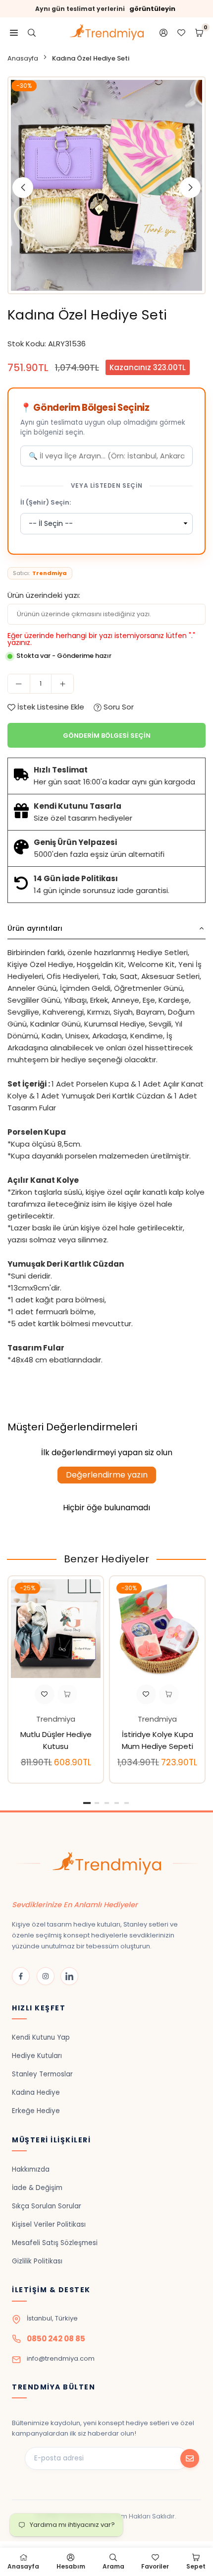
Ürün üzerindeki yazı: (44, 595)
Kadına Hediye (36, 2093)
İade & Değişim (37, 2188)
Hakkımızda (31, 2169)
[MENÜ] (14, 32)
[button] (190, 188)
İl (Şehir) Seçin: (46, 502)
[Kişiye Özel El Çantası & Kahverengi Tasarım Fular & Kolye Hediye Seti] (56, 1628)
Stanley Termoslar (42, 2074)
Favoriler (155, 2566)
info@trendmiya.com (61, 2358)
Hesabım (71, 2566)
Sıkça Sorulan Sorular (47, 2206)
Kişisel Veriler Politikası (49, 2224)
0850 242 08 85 (56, 2339)
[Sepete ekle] (67, 1694)
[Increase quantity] (62, 684)
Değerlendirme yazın (107, 1475)
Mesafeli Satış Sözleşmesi (55, 2243)
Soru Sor (118, 707)
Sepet (196, 2566)
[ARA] (32, 32)
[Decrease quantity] (19, 684)
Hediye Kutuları (37, 2056)
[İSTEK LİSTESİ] (181, 32)
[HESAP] (163, 32)
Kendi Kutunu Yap (41, 2037)
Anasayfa (23, 58)
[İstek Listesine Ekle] (45, 1694)
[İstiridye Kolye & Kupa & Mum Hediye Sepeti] (157, 1628)
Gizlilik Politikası (37, 2261)
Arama (113, 2566)
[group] (106, 185)
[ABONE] (190, 2458)
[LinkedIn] (69, 1976)
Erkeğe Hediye (36, 2111)
